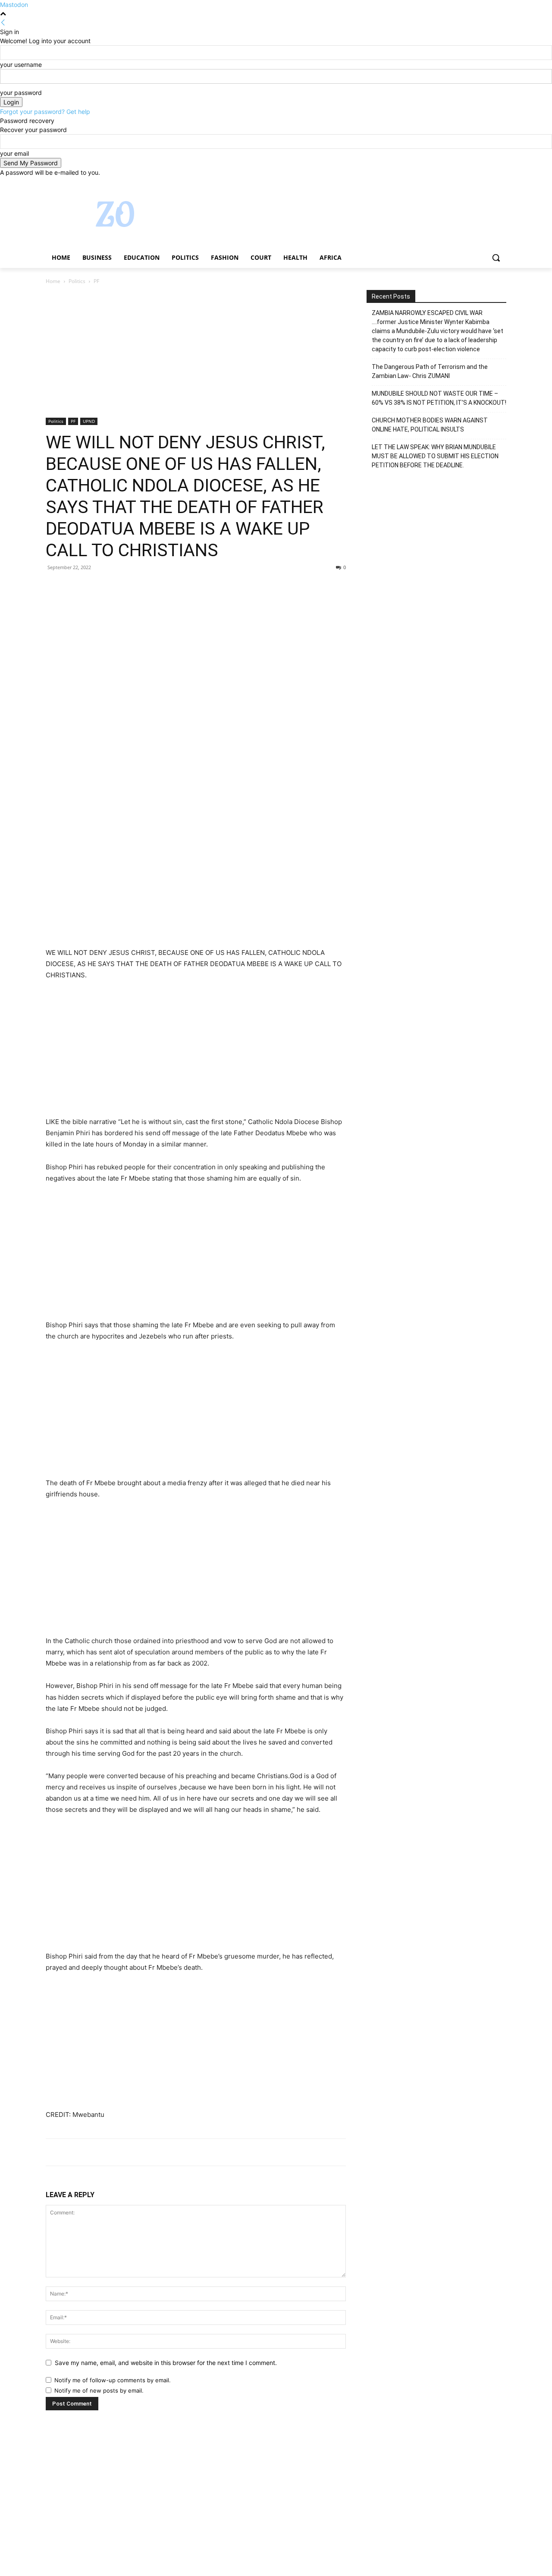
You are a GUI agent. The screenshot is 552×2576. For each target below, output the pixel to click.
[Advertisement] (196, 354)
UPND (89, 421)
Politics (77, 281)
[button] (496, 258)
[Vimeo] (489, 183)
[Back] (3, 23)
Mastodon (14, 5)
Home (53, 281)
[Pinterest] (94, 587)
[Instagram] (466, 183)
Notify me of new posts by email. (99, 2390)
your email (14, 153)
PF (73, 421)
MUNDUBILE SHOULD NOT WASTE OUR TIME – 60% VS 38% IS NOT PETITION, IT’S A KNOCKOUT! (439, 398)
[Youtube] (501, 183)
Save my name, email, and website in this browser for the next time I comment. (166, 2363)
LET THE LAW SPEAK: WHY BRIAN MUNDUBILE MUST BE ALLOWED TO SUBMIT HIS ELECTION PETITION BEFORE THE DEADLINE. (435, 456)
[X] (478, 183)
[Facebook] (453, 183)
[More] (134, 587)
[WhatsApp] (114, 587)
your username (21, 65)
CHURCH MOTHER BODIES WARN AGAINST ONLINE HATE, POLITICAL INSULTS (430, 425)
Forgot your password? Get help (45, 112)
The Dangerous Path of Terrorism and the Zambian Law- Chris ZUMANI (430, 371)
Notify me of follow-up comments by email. (113, 2380)
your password (21, 93)
